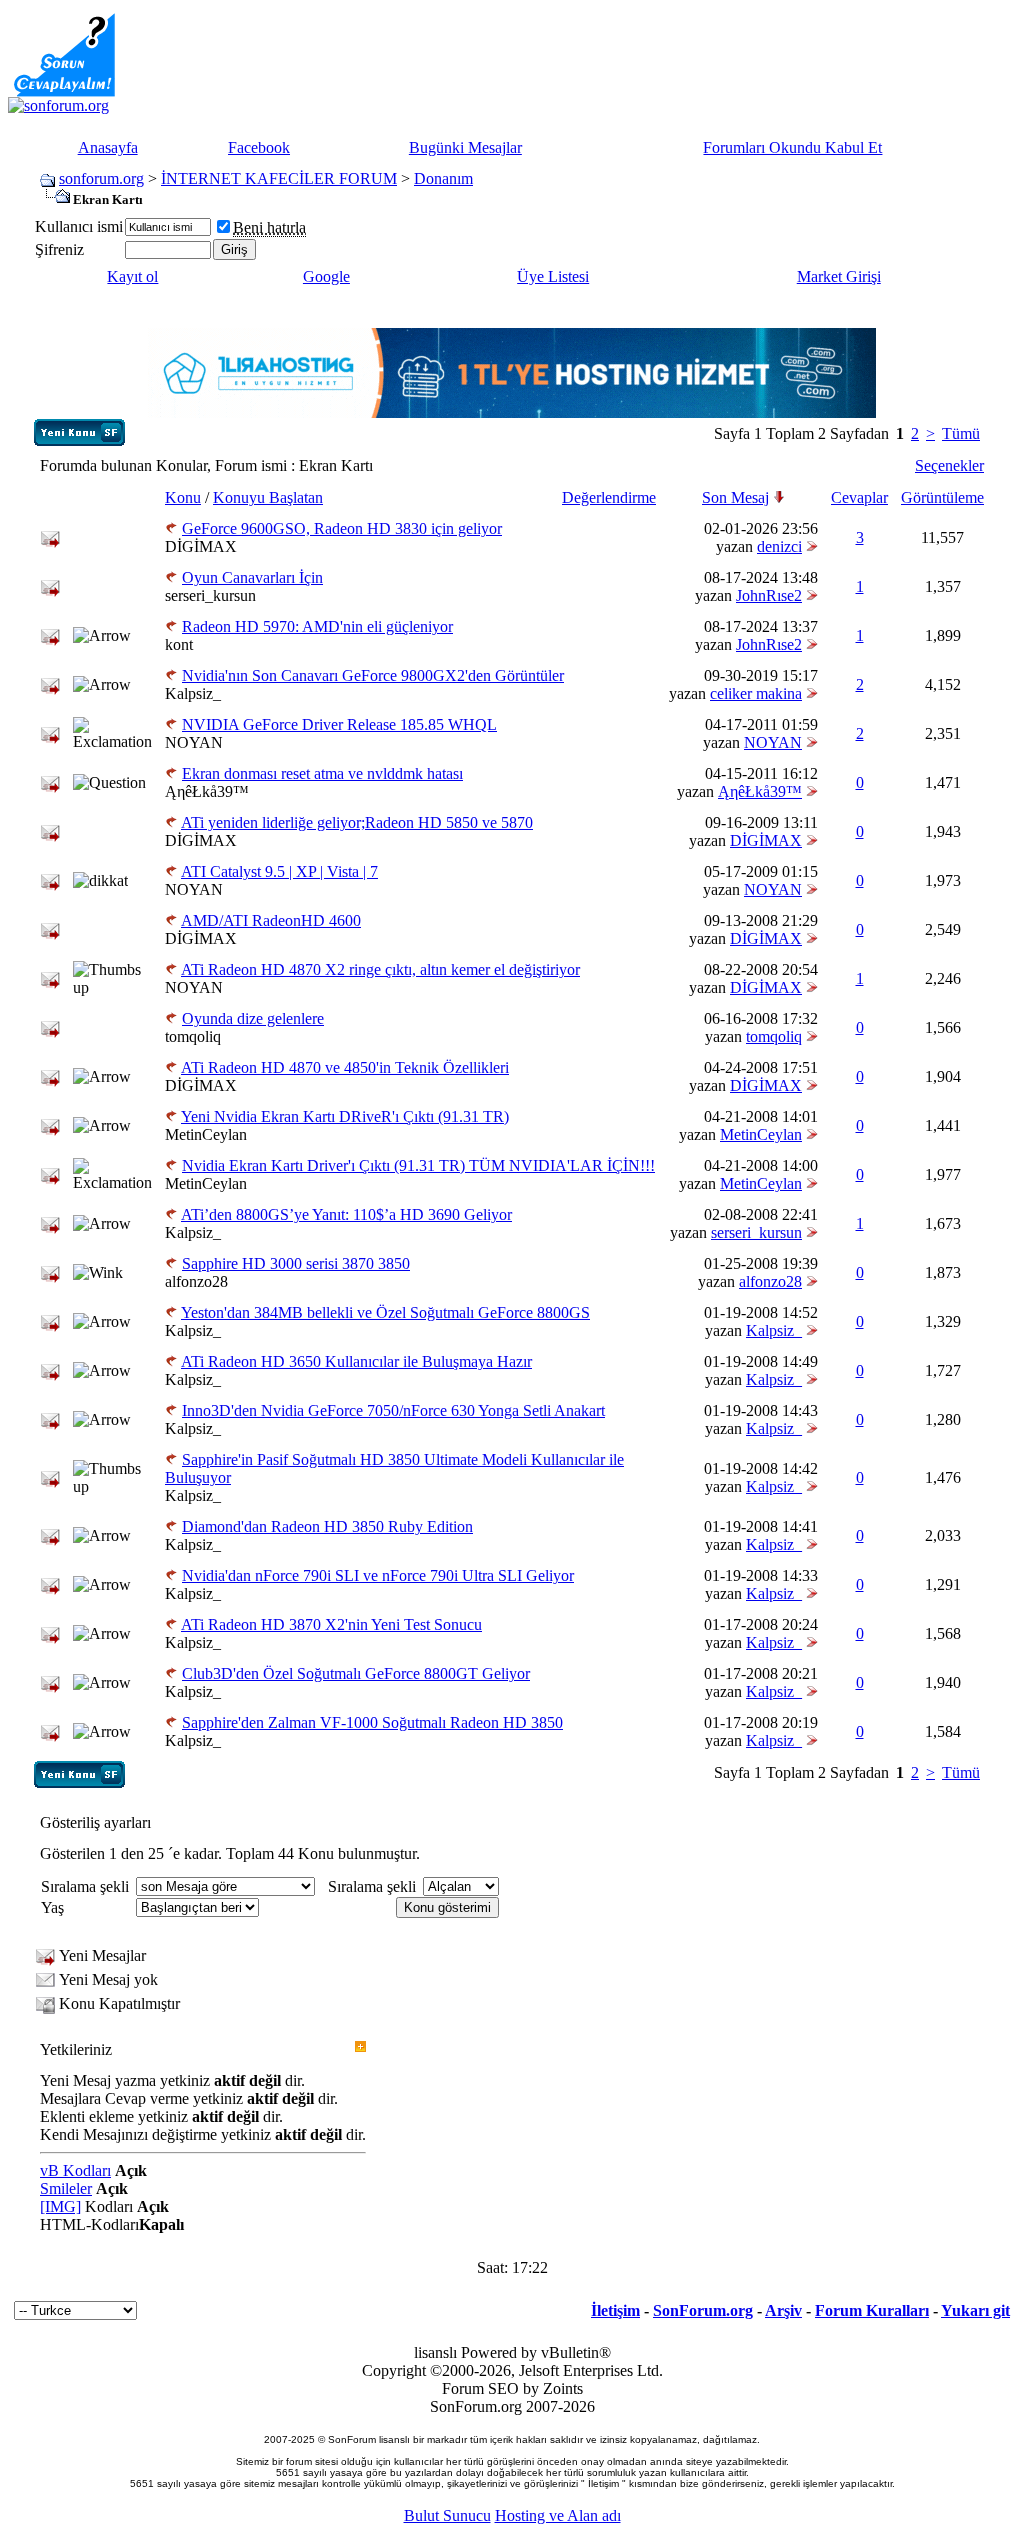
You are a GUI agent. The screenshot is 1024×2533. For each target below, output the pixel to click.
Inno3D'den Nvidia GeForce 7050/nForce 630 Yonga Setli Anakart (393, 1410)
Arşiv (783, 2310)
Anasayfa (108, 147)
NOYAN (194, 742)
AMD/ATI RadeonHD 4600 (271, 920)
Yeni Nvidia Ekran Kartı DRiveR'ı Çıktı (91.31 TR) (345, 1116)
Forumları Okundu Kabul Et (792, 147)
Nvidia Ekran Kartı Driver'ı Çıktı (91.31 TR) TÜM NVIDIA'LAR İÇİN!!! (418, 1165)
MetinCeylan (206, 1134)
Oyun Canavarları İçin (252, 577)
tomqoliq (193, 1036)
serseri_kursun (210, 595)
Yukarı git (975, 2310)
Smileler (66, 2188)
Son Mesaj (735, 497)
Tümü (961, 433)
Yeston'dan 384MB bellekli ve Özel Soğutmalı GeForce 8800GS (385, 1312)
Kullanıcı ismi (79, 226)
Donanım (443, 178)
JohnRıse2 (769, 595)
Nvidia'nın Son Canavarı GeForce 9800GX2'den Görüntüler (373, 675)
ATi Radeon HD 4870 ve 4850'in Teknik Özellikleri (345, 1067)
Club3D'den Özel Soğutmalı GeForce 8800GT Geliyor (356, 1673)
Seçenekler (949, 465)
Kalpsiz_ (193, 693)
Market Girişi (839, 276)
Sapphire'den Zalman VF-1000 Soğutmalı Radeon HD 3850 (372, 1722)
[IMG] (60, 2206)
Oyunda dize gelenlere (253, 1018)
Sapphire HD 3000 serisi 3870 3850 (296, 1263)
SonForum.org (703, 2310)
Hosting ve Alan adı (558, 2515)
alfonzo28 (196, 1281)
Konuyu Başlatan (268, 497)
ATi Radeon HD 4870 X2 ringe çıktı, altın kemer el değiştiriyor (380, 969)
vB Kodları (75, 2170)
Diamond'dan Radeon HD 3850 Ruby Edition (327, 1526)
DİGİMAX (201, 546)
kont (179, 644)
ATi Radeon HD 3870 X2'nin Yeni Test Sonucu (331, 1624)
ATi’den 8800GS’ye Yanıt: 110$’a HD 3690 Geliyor (346, 1214)
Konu (183, 497)
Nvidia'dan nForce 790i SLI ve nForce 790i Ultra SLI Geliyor (378, 1575)
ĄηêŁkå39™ (207, 791)
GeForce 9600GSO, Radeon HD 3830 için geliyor (342, 528)
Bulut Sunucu (447, 2515)
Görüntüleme (942, 497)
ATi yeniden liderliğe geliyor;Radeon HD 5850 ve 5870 (357, 822)
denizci (779, 546)
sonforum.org (101, 178)
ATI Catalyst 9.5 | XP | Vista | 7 (279, 871)
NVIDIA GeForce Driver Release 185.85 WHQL (339, 724)
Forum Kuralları (872, 2310)
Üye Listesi (553, 276)
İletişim (615, 2310)
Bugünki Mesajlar (465, 147)
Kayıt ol (132, 276)
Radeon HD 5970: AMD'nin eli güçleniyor (317, 626)
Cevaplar (859, 497)
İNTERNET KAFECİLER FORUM (279, 178)
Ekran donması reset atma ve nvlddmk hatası (322, 773)
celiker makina (756, 693)
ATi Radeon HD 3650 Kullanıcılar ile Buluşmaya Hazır (356, 1361)
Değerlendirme (609, 497)
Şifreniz (59, 249)
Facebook (259, 147)
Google (326, 276)
